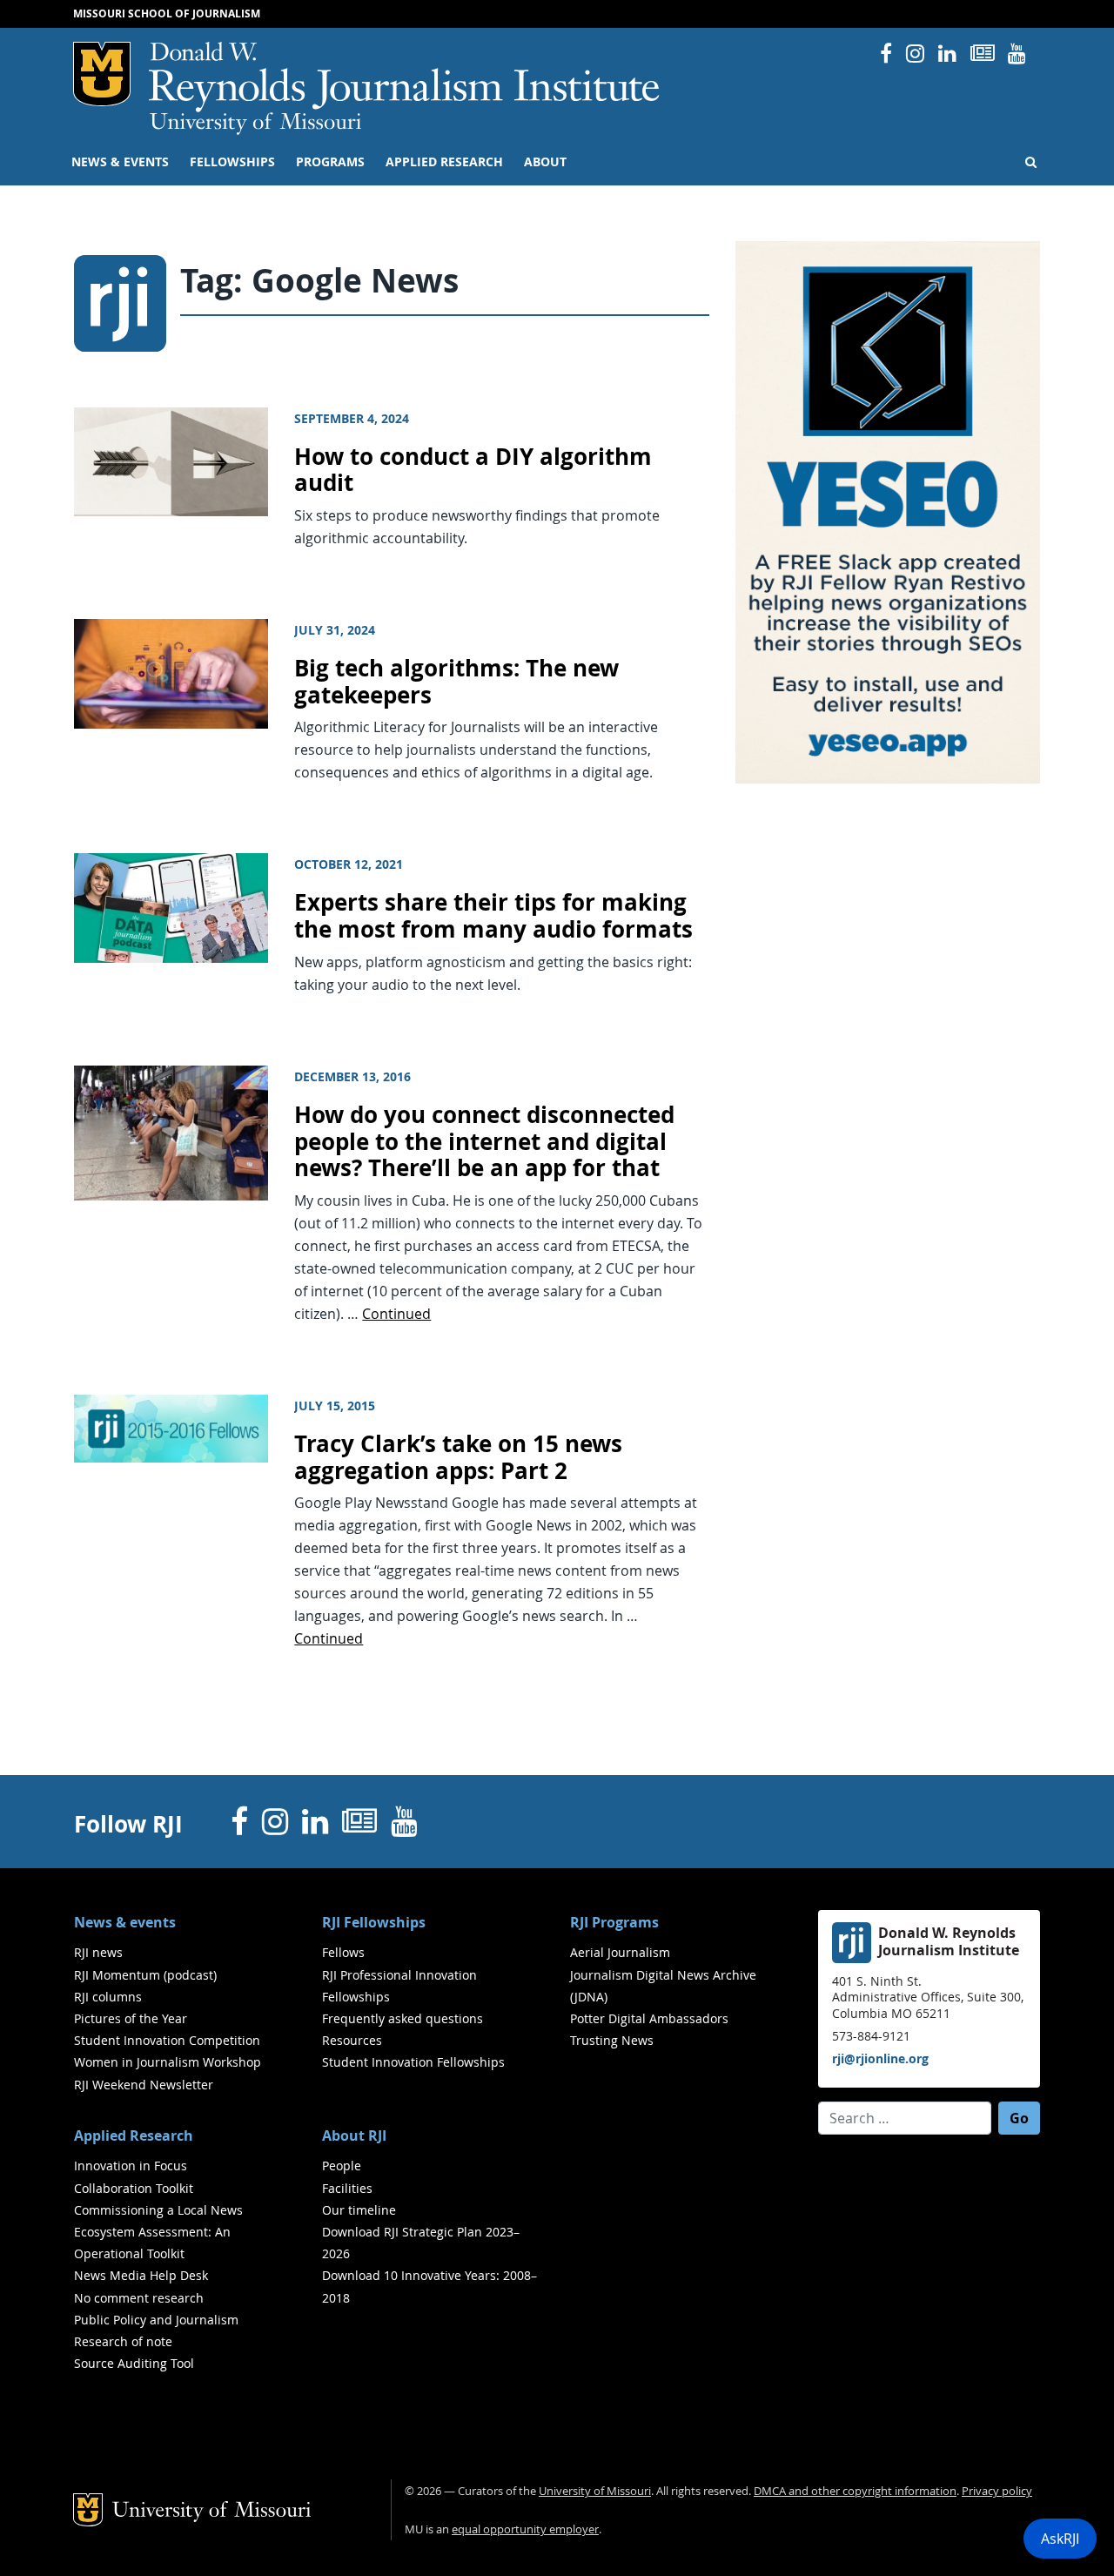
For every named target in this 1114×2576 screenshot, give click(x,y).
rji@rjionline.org (880, 2058)
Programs (330, 162)
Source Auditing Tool (134, 2363)
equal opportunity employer (525, 2529)
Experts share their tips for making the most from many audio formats (493, 916)
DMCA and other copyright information (855, 2491)
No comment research (139, 2298)
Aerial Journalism (620, 1952)
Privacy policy (997, 2491)
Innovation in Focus (131, 2166)
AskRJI (1060, 2539)
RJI (405, 77)
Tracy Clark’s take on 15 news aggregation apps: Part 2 (458, 1457)
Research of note (123, 2341)
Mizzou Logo (102, 74)
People (342, 2166)
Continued (396, 1314)
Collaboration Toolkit (134, 2188)
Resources (352, 2040)
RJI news (98, 1952)
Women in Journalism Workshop (168, 2062)
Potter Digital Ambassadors (649, 2018)
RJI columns (108, 1997)
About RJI (354, 2135)
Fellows (343, 1952)
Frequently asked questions (403, 2018)
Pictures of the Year (131, 2018)
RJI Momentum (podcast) (145, 1975)
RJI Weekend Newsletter (144, 2085)
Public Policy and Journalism (156, 2320)
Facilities (347, 2188)
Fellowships (232, 162)
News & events (120, 162)
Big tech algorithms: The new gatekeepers (456, 682)
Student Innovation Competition (167, 2040)
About (545, 162)
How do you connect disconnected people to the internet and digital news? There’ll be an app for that (484, 1141)
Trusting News (612, 2040)
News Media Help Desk (141, 2275)
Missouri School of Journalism (167, 13)
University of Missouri (255, 124)
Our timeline (359, 2210)
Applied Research (444, 162)
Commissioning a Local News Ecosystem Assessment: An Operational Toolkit (158, 2232)
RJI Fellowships (374, 1922)
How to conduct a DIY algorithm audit (473, 470)
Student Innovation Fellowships (413, 2062)
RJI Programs (614, 1922)
